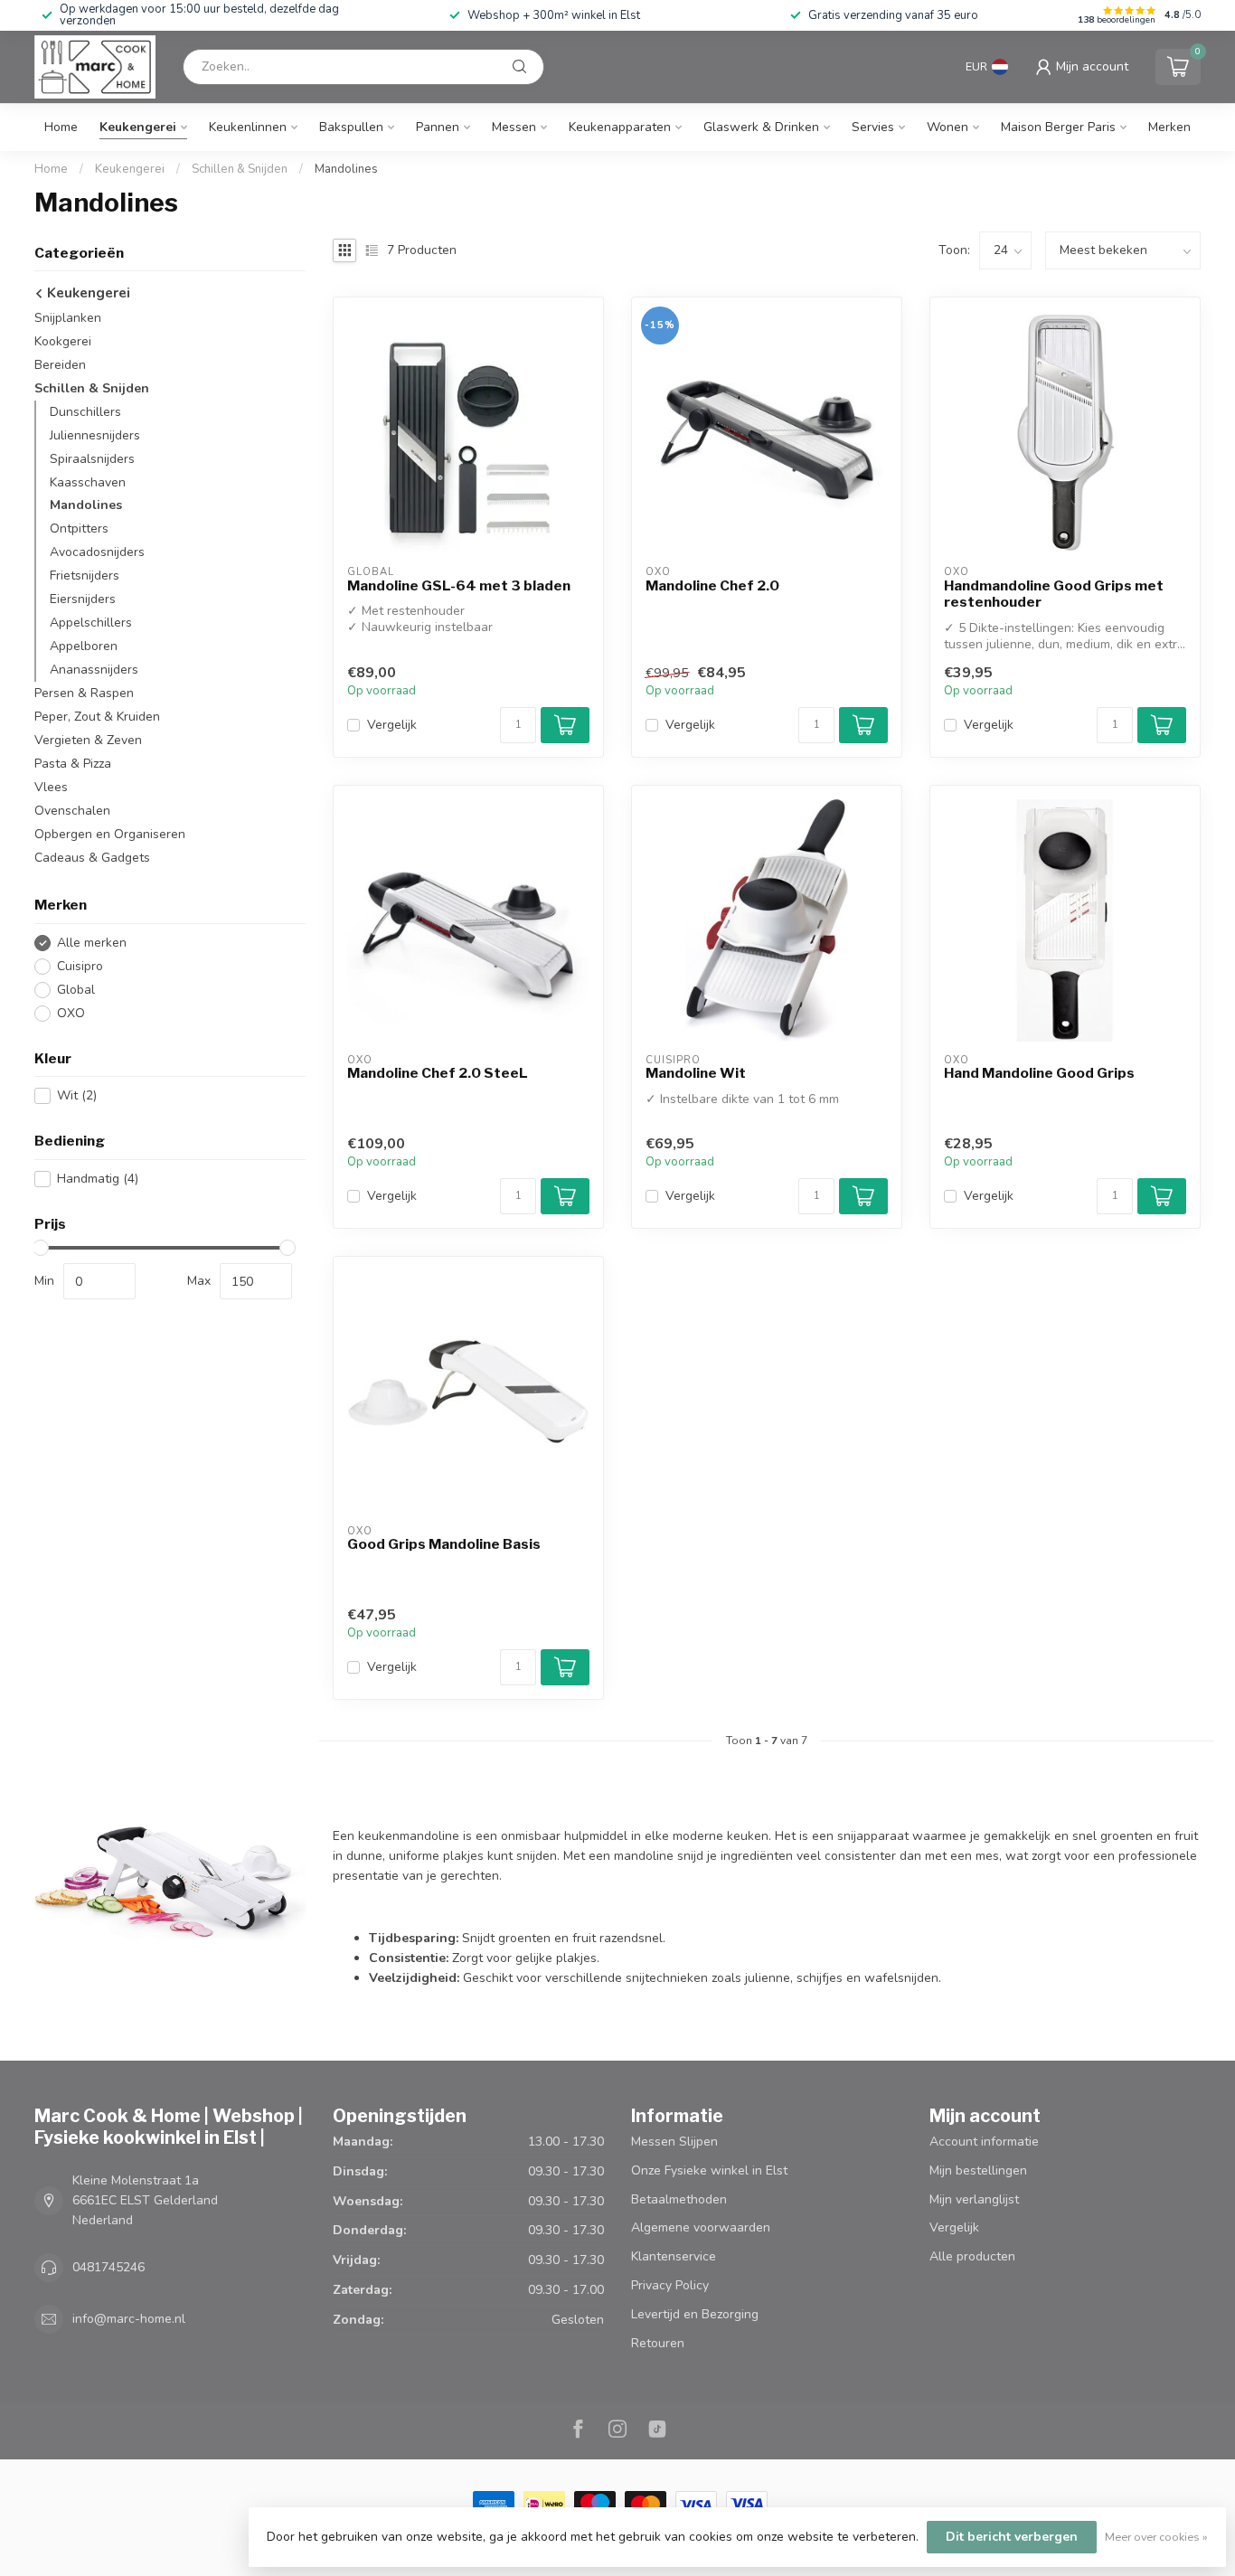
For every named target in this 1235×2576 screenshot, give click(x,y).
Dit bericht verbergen (1012, 2537)
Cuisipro (80, 966)
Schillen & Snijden (240, 169)
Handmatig (98, 1179)
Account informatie (984, 2142)
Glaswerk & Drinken (761, 127)
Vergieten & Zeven (88, 741)
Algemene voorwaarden (701, 2227)
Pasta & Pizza (73, 764)
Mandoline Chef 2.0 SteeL (438, 1073)
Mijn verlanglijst (974, 2199)
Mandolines (346, 169)
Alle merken (92, 943)
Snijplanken (68, 318)
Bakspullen (351, 127)
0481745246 (108, 2267)
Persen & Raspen (84, 694)
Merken (1169, 127)
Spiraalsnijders (92, 459)
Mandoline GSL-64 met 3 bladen (459, 586)
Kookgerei (63, 341)
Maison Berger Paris (1058, 127)
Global (76, 990)
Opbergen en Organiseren (110, 835)
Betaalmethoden (679, 2199)
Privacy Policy (670, 2285)
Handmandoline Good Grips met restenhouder (1054, 594)
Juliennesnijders (95, 435)
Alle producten (972, 2256)
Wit (77, 1096)
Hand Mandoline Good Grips (1039, 1073)
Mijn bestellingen (978, 2170)
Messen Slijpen (674, 2142)
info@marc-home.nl (129, 2319)
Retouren (658, 2343)
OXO (71, 1013)
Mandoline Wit (696, 1073)
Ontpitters (79, 529)
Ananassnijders (94, 670)
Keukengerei (138, 127)
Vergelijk (392, 725)
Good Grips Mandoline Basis (444, 1544)
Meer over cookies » (1156, 2537)
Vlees (51, 788)
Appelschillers (91, 623)
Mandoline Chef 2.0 (712, 586)
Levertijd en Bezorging (695, 2314)
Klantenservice (674, 2256)
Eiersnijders (83, 600)
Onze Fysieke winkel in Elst (709, 2170)
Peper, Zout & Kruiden (97, 717)
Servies (873, 127)
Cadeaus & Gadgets (92, 859)
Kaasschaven (88, 482)
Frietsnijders (85, 576)
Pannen (438, 127)
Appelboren (84, 647)
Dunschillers (85, 412)
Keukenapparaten (620, 127)
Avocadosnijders (97, 553)
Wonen (947, 127)
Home (61, 127)
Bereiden (60, 365)
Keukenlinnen (248, 127)
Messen (514, 127)
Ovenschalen (72, 811)
